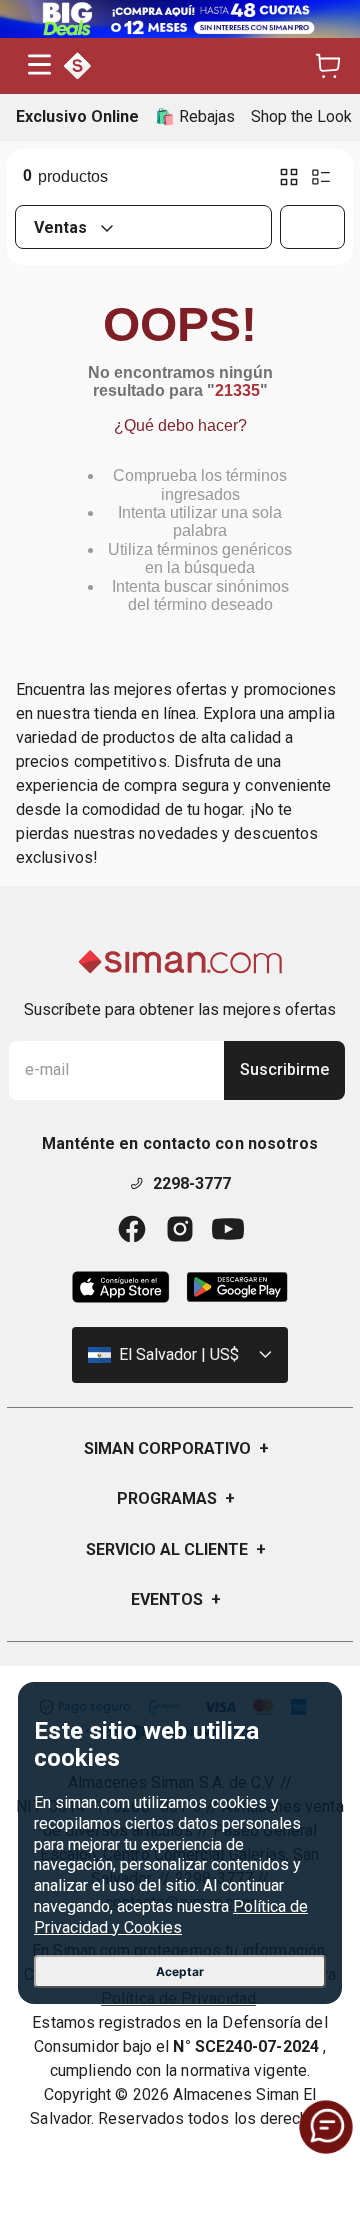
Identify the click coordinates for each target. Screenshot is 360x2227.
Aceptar (180, 1971)
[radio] (289, 177)
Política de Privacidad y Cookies (171, 1917)
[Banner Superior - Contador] (180, 19)
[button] (39, 66)
